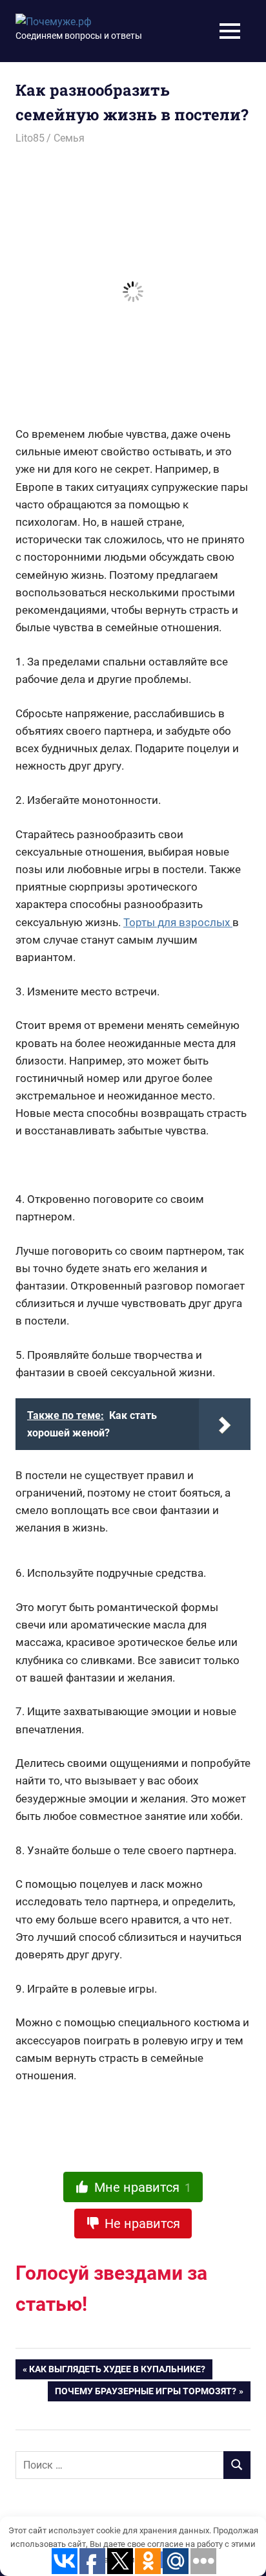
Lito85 (30, 138)
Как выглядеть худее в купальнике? (117, 2372)
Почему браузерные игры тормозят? (146, 2394)
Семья (69, 138)
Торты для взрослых (178, 922)
